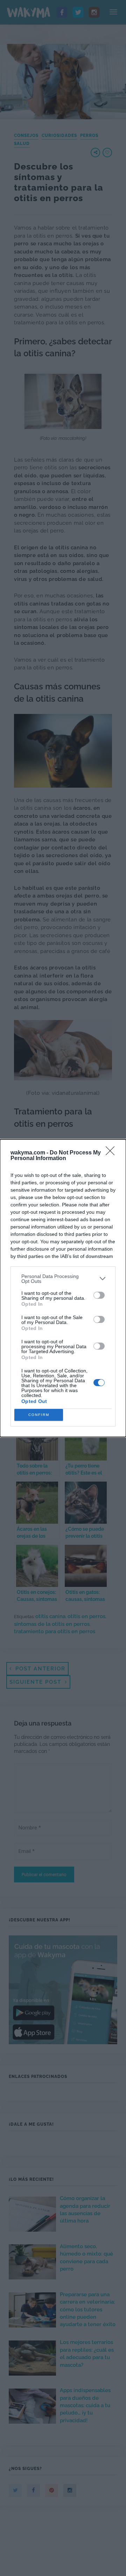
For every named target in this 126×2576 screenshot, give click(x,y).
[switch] (99, 1295)
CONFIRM (39, 1415)
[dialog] (63, 1288)
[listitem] (63, 1279)
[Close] (112, 1153)
